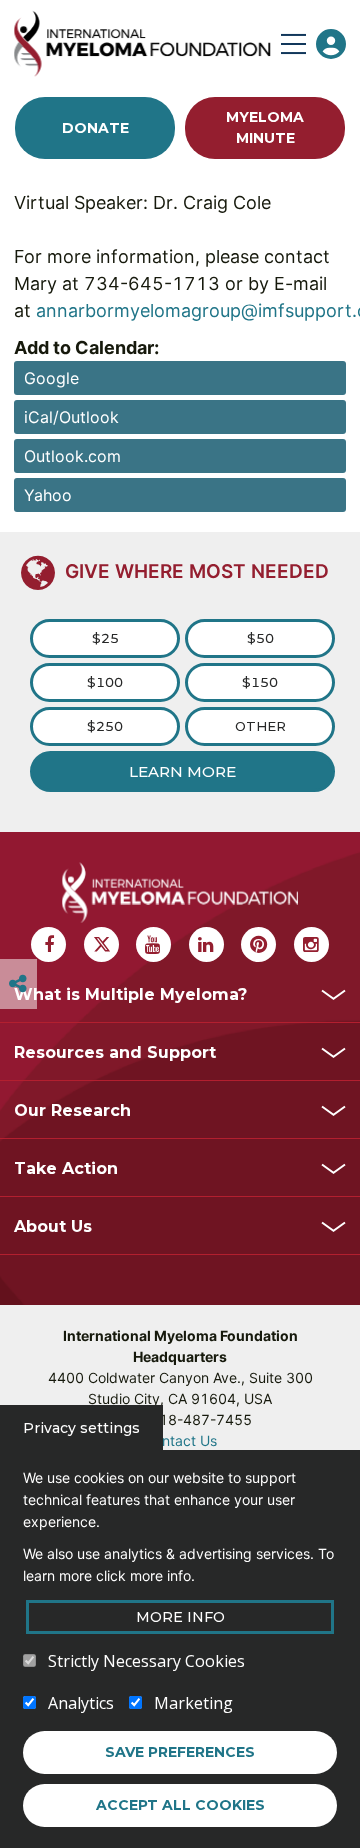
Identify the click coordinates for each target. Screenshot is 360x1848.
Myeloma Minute (265, 127)
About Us (53, 1226)
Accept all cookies (180, 1805)
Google (51, 378)
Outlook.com (72, 456)
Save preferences (180, 1752)
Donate (95, 128)
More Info (180, 1617)
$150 (260, 682)
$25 (105, 638)
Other (260, 726)
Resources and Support (115, 1052)
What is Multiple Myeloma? (130, 994)
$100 (105, 682)
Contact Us (180, 1440)
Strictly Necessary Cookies (146, 1661)
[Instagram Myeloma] (311, 944)
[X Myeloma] (101, 944)
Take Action (66, 1168)
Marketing (193, 1703)
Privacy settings (81, 1428)
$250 (105, 726)
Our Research (72, 1110)
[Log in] (331, 44)
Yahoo (48, 495)
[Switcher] (18, 984)
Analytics (81, 1703)
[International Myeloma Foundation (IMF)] (142, 43)
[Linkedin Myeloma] (206, 944)
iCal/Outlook (71, 417)
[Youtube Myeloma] (153, 944)
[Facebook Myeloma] (48, 944)
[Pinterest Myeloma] (258, 944)
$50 (260, 638)
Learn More (182, 771)
